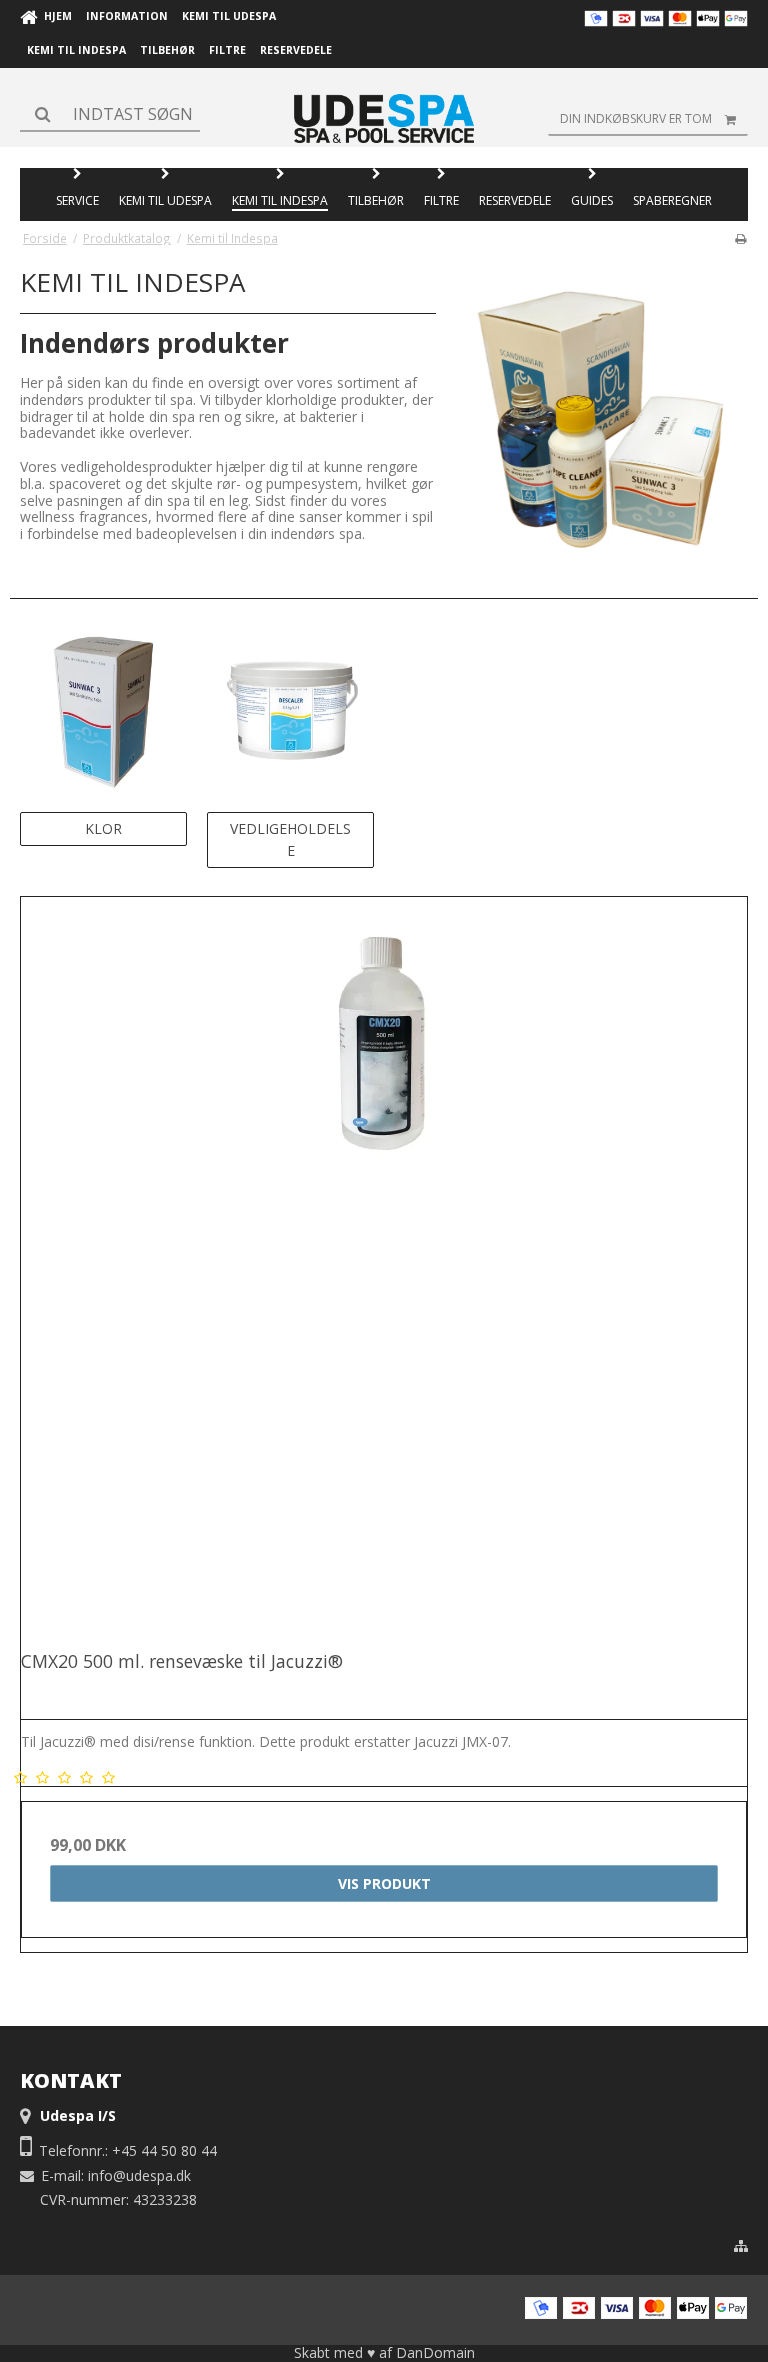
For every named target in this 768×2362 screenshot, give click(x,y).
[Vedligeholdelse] (290, 710)
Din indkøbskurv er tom (636, 118)
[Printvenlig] (740, 238)
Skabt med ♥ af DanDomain (384, 2352)
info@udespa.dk (139, 2175)
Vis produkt (384, 1883)
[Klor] (103, 710)
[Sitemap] (741, 2246)
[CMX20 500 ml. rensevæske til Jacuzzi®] (384, 1260)
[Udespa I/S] (384, 118)
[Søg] (110, 114)
